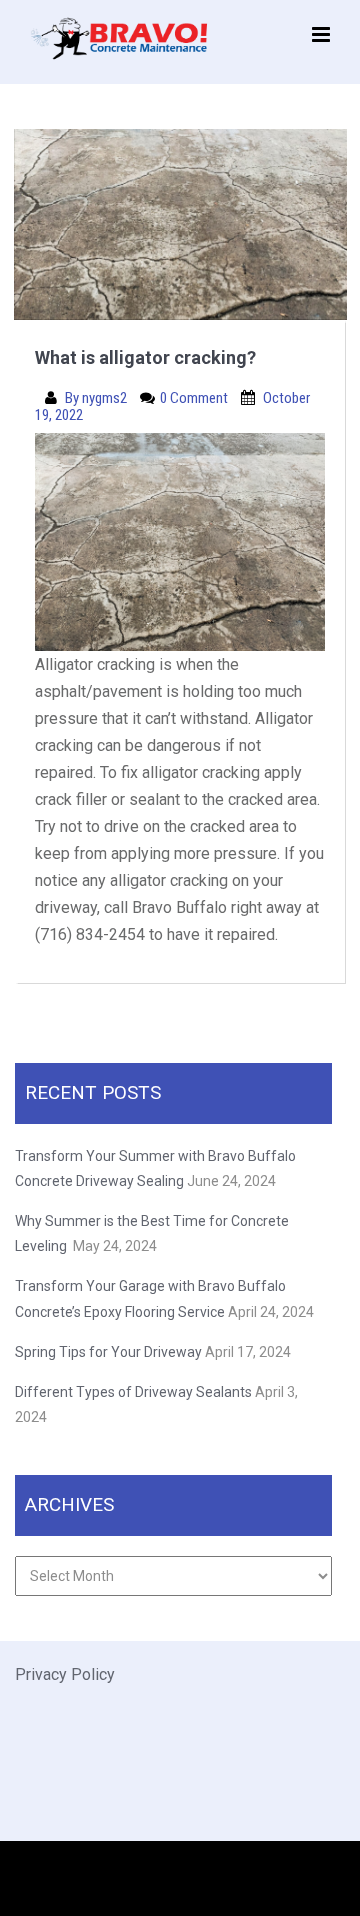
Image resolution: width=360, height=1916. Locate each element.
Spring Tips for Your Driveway (108, 1352)
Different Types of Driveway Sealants (133, 1392)
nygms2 (106, 398)
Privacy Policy (65, 1674)
